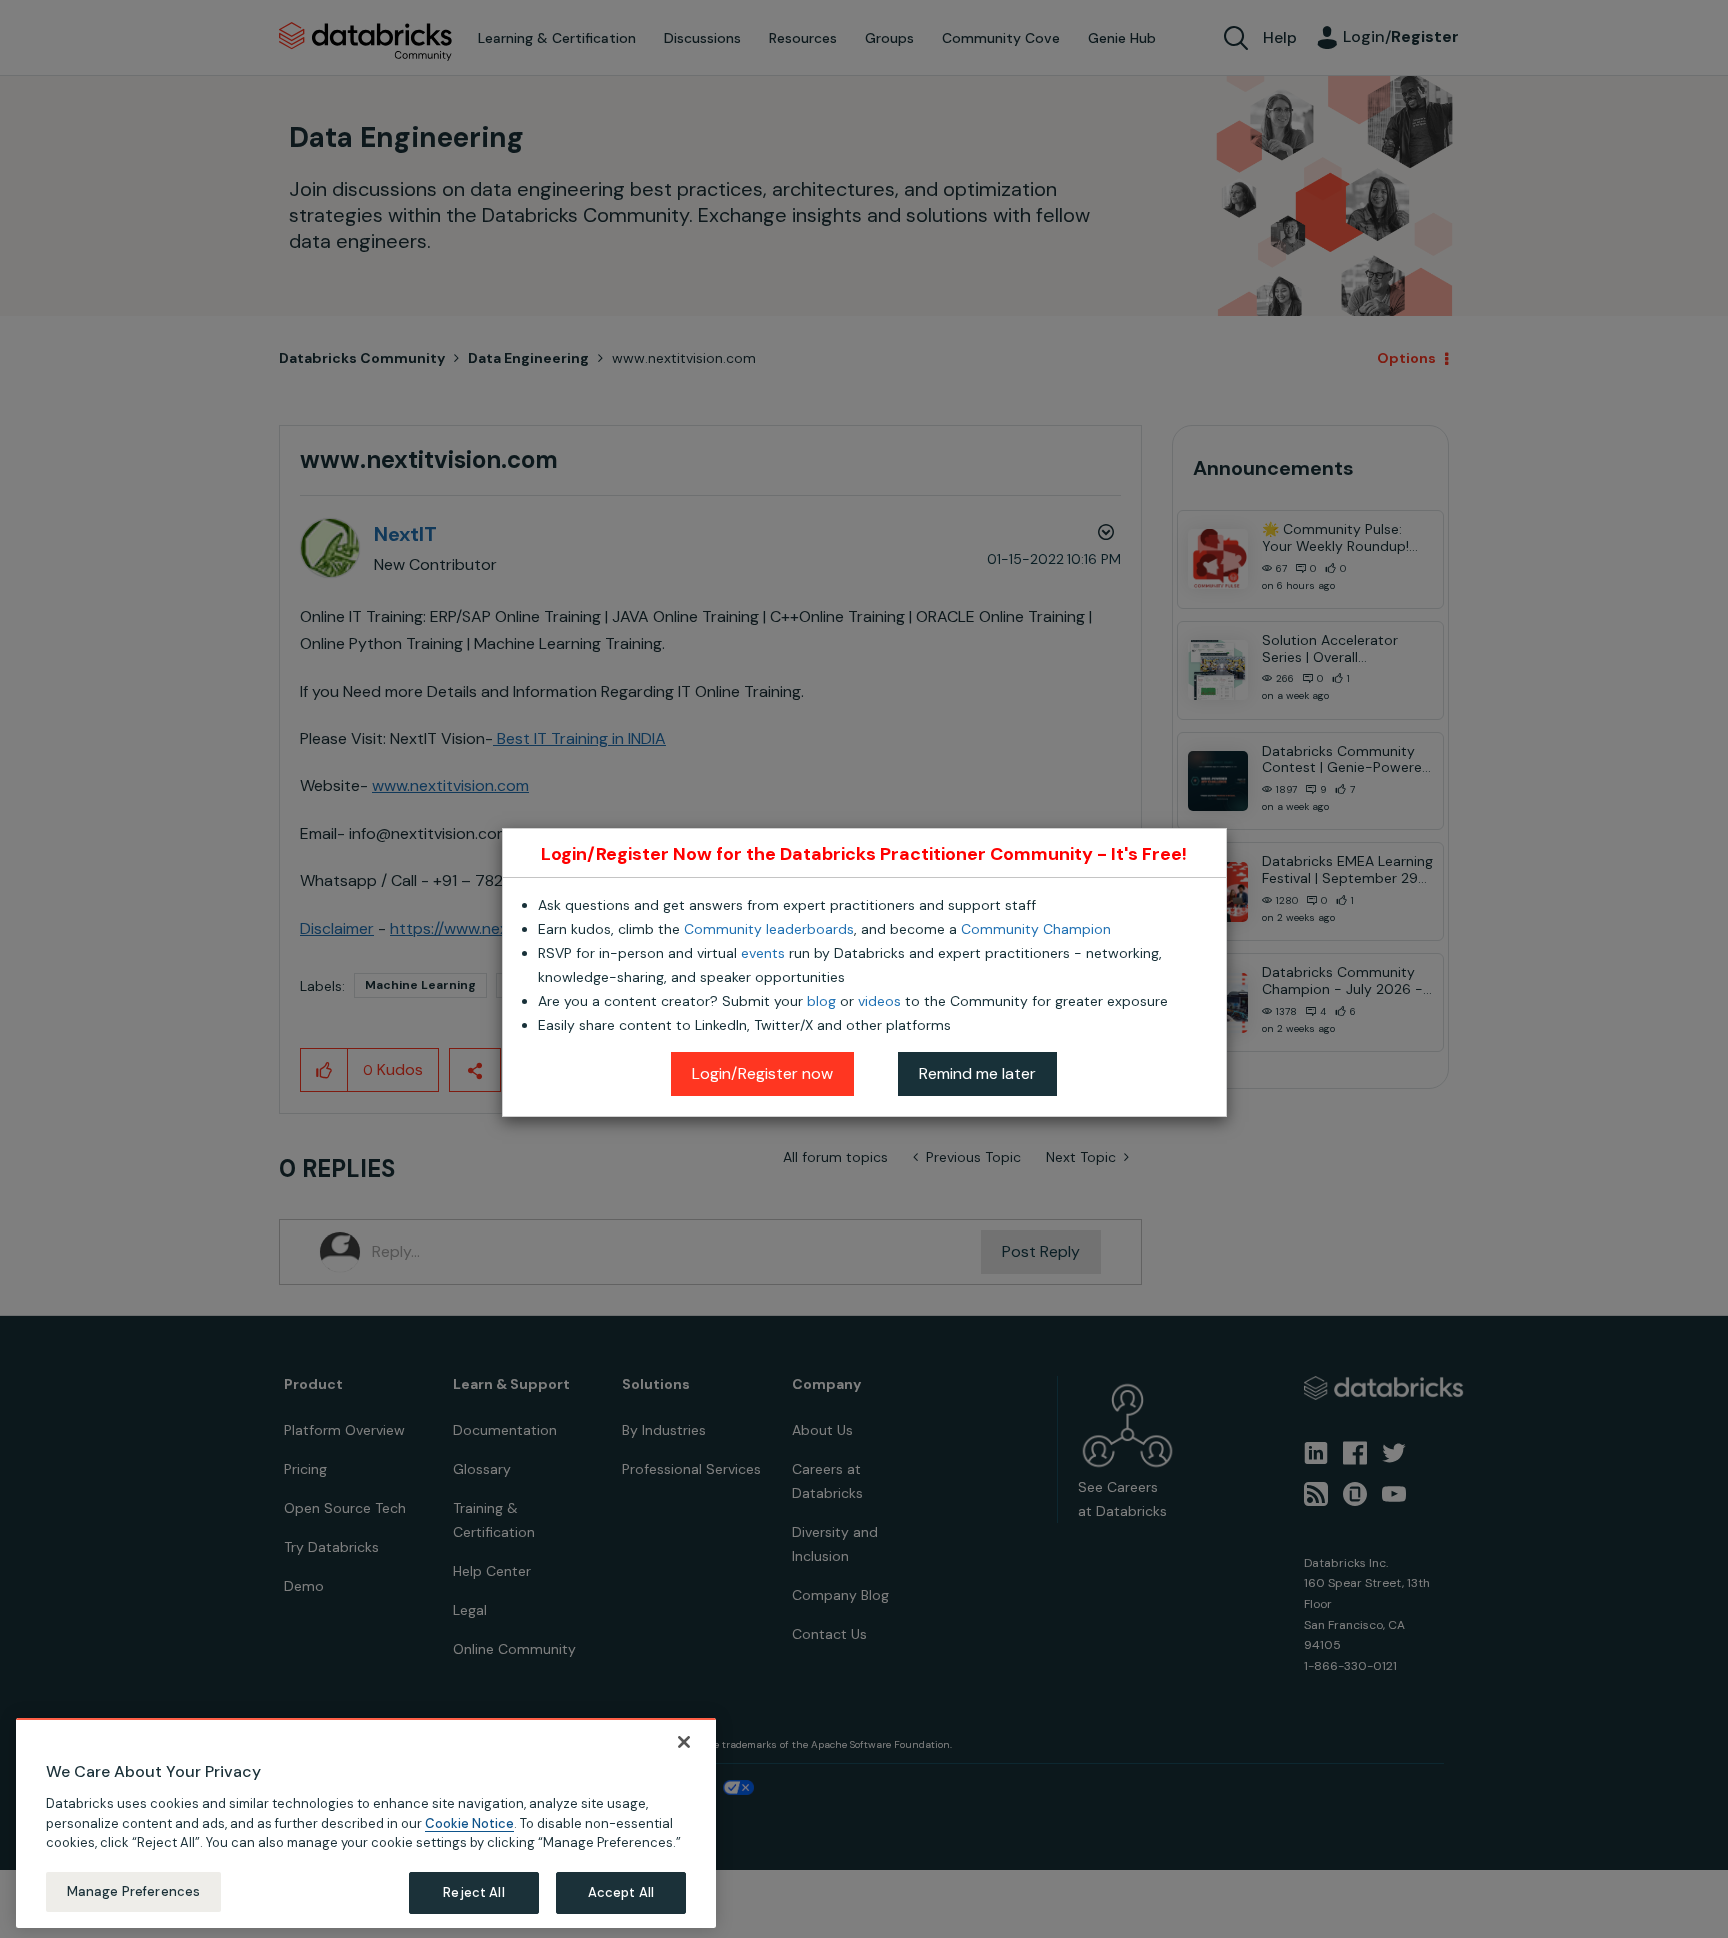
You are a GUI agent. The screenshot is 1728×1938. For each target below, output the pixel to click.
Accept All (621, 1892)
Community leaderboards (769, 929)
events (763, 953)
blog (821, 1001)
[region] (366, 1823)
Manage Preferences (133, 1891)
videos (879, 1001)
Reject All (473, 1892)
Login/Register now (762, 1073)
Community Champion (1036, 929)
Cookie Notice (469, 1822)
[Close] (684, 1742)
